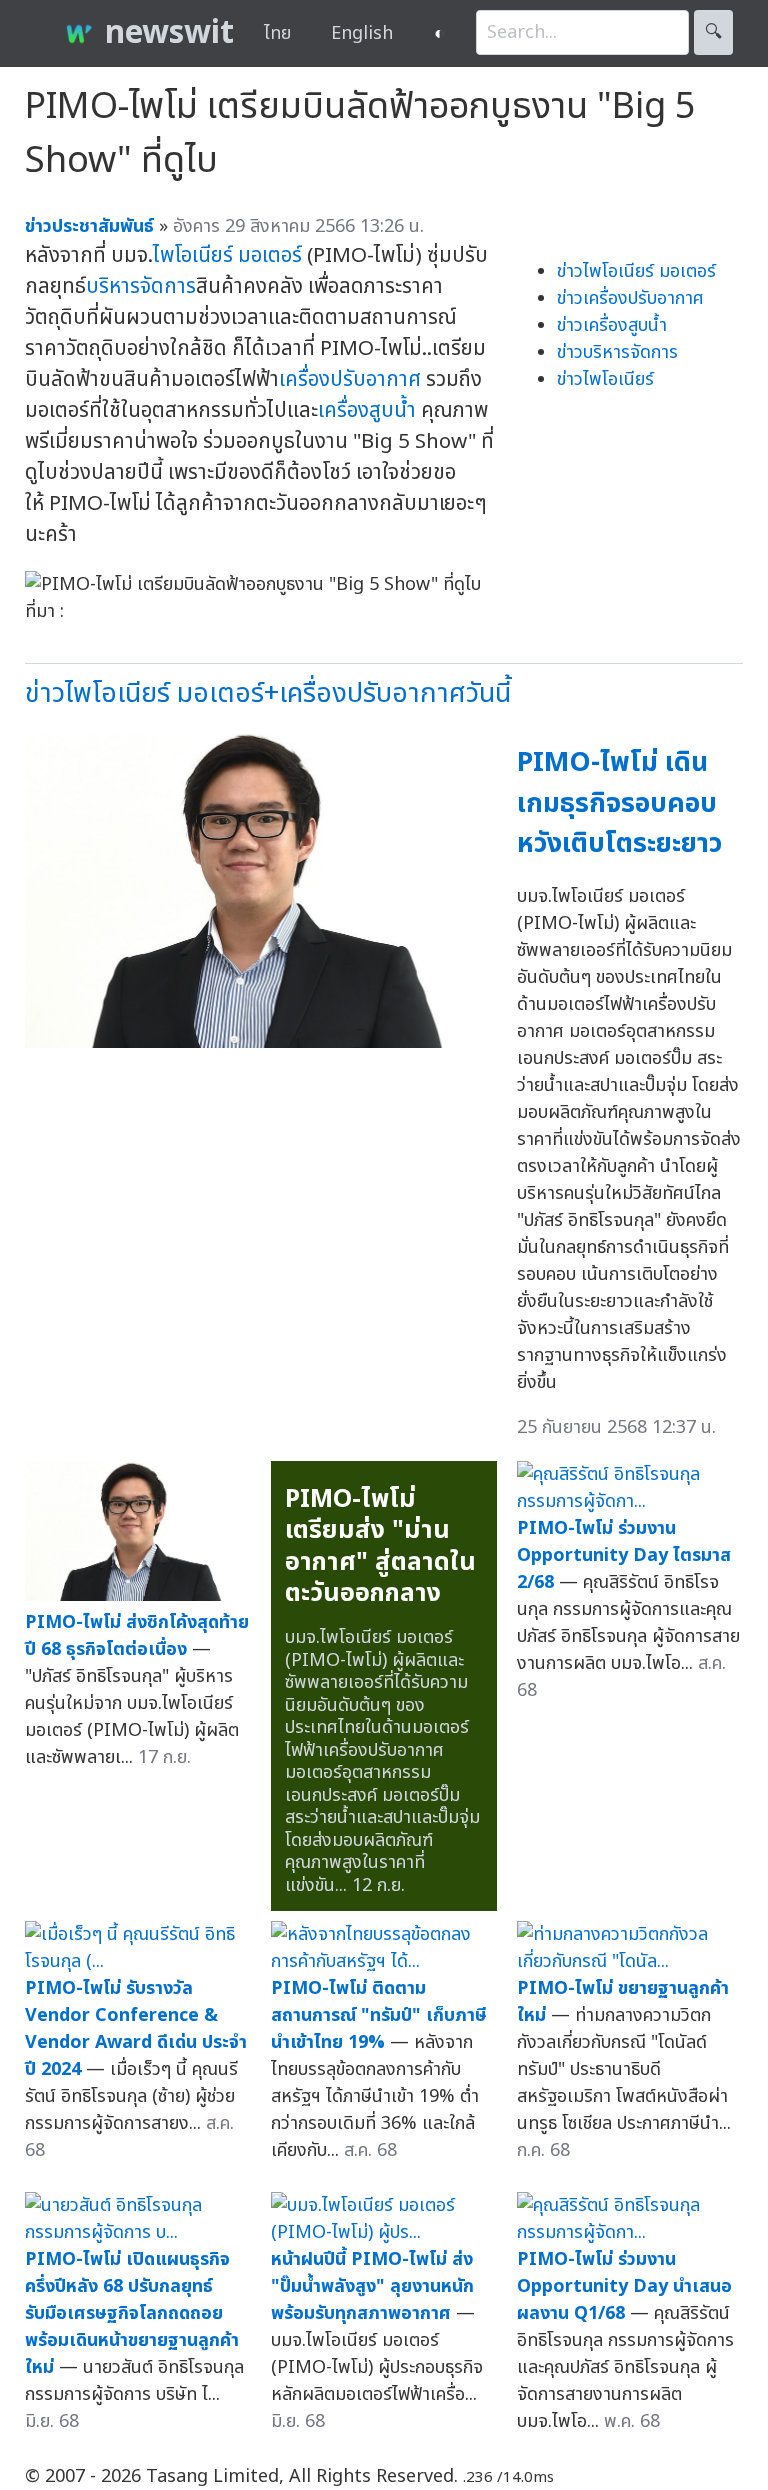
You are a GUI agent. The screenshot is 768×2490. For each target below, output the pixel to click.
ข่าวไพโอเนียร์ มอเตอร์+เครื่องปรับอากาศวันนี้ (268, 693)
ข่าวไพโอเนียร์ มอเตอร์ (636, 271)
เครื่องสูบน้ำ (367, 410)
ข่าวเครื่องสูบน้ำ (612, 325)
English (362, 33)
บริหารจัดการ (141, 286)
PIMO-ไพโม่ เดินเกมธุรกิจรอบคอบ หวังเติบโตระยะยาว (619, 803)
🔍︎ (713, 32)
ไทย (277, 33)
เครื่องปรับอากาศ (350, 379)
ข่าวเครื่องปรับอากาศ (630, 298)
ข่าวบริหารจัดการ (617, 352)
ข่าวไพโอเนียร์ (605, 379)
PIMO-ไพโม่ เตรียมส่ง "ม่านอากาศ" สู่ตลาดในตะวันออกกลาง (380, 1546)
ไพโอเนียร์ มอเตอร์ (227, 255)
